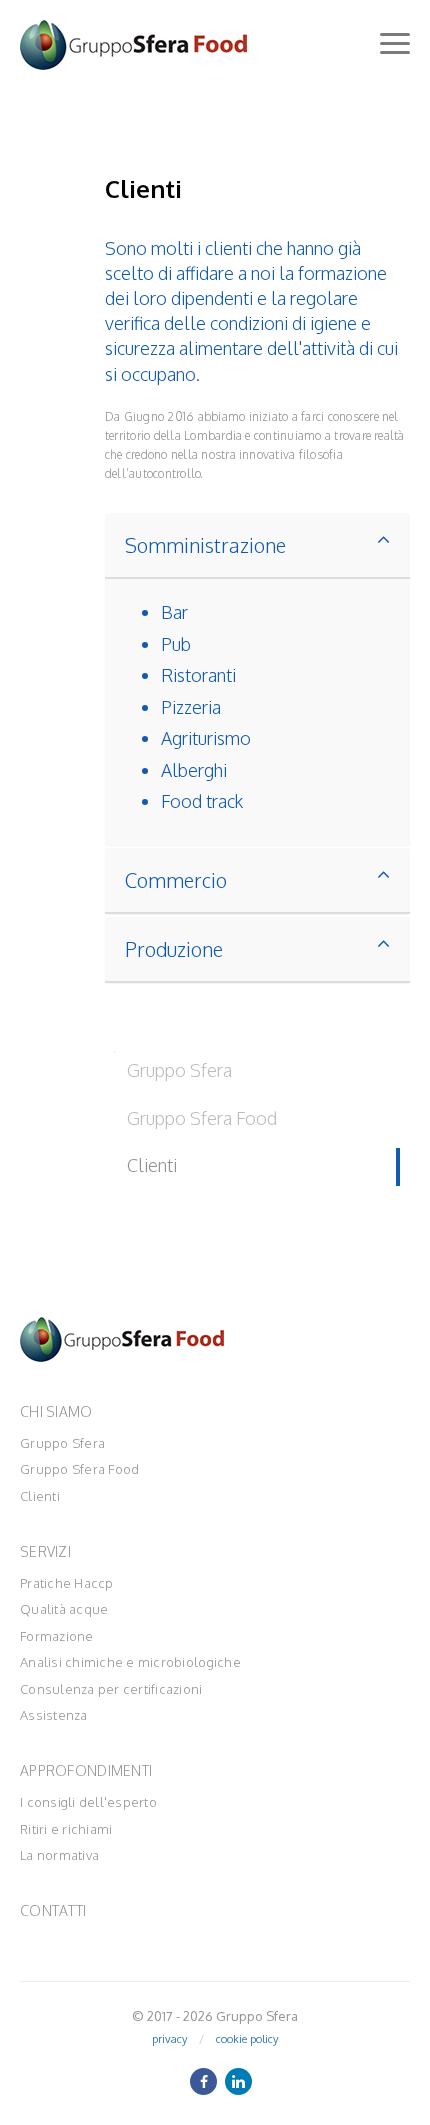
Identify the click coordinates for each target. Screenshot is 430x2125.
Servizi (45, 1551)
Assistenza (54, 1715)
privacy (169, 2039)
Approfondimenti (86, 1770)
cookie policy (247, 2039)
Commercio (176, 880)
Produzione (174, 949)
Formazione (57, 1636)
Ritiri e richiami (66, 1829)
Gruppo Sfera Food (79, 1469)
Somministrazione (205, 545)
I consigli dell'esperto (88, 1802)
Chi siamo (56, 1411)
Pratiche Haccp (67, 1583)
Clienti (40, 1496)
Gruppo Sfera (62, 1443)
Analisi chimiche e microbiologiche (130, 1662)
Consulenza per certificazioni (111, 1689)
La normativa (59, 1855)
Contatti (53, 1910)
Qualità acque (64, 1609)
